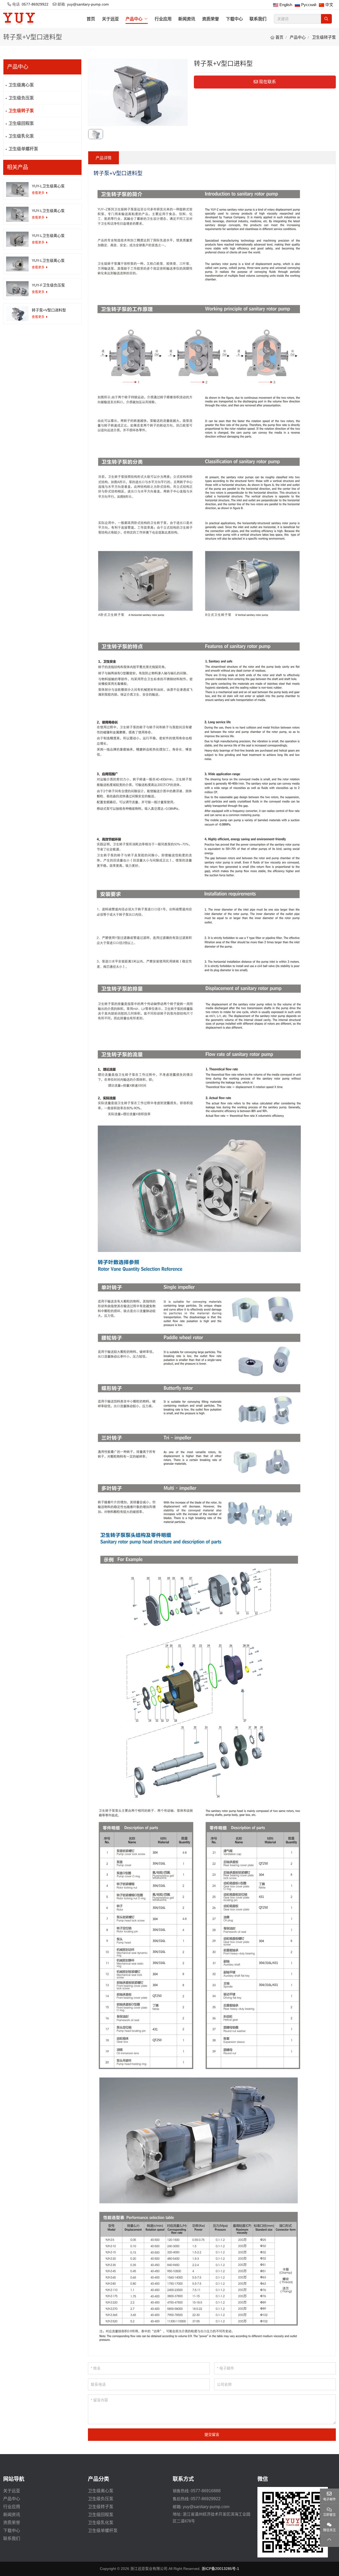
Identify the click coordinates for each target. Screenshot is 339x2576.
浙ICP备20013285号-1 (220, 2569)
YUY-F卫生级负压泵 (48, 285)
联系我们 (258, 19)
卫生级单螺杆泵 (23, 149)
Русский (309, 5)
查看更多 (38, 193)
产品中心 (134, 19)
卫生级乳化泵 (21, 136)
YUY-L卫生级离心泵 (48, 186)
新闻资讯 (187, 19)
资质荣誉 (211, 19)
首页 (91, 19)
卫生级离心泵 (21, 85)
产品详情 (104, 158)
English (286, 5)
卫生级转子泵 (21, 111)
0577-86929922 (35, 4)
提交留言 (212, 2434)
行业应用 (163, 19)
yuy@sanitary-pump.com (88, 4)
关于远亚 (110, 19)
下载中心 (234, 19)
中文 (329, 5)
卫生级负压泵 (21, 98)
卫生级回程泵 (21, 123)
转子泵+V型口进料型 (49, 310)
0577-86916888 (206, 2491)
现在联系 (267, 82)
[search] (326, 19)
